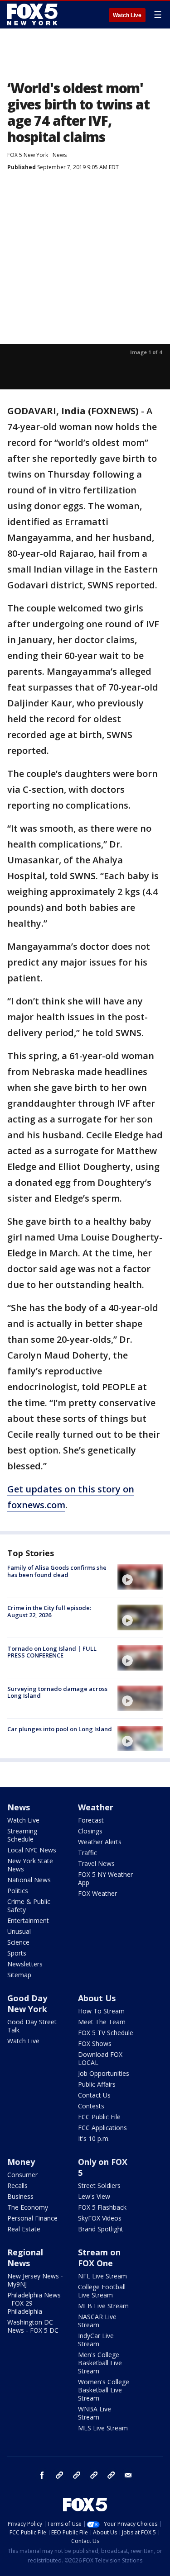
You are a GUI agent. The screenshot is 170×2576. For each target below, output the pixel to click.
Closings (90, 1831)
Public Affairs (97, 2084)
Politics (18, 1891)
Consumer (22, 2175)
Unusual (19, 1931)
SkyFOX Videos (100, 2218)
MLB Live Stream (103, 2306)
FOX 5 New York (28, 155)
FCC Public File (99, 2117)
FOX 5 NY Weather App (105, 1878)
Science (18, 1942)
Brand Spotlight (101, 2229)
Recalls (17, 2185)
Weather (96, 1807)
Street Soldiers (99, 2185)
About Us (97, 1998)
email (128, 2475)
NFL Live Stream (102, 2276)
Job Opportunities (104, 2073)
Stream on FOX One (99, 2258)
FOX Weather (97, 1893)
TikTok (77, 2475)
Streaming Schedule (22, 1835)
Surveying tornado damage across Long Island (57, 1692)
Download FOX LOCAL (100, 2058)
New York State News (30, 1865)
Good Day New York (27, 2003)
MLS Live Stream (103, 2428)
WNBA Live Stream (95, 2413)
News (60, 155)
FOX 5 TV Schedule (106, 2033)
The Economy (28, 2207)
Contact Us (94, 2095)
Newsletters (25, 1964)
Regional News (25, 2258)
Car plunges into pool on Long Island (60, 1729)
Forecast (91, 1820)
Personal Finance (32, 2218)
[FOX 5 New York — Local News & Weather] (34, 14)
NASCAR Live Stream (97, 2321)
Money (21, 2162)
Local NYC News (32, 1850)
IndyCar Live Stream (96, 2340)
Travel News (96, 1863)
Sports (17, 1953)
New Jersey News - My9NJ (35, 2280)
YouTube (94, 2475)
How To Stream (101, 2011)
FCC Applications (102, 2128)
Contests (91, 2106)
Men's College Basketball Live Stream (100, 2363)
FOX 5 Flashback (102, 2207)
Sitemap (19, 1975)
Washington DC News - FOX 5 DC (33, 2326)
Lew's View (94, 2196)
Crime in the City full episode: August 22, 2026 (49, 1611)
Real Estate (24, 2229)
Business (20, 2196)
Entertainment (28, 1920)
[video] (140, 1577)
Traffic (87, 1853)
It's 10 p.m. (94, 2138)
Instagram (59, 2475)
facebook (42, 2475)
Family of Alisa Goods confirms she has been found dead (57, 1571)
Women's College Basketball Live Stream (104, 2390)
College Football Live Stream (102, 2291)
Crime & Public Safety (29, 1906)
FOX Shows (95, 2043)
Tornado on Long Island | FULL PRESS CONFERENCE (52, 1652)
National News (29, 1880)
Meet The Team (102, 2022)
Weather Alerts (100, 1842)
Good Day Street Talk (32, 2026)
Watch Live (127, 15)
